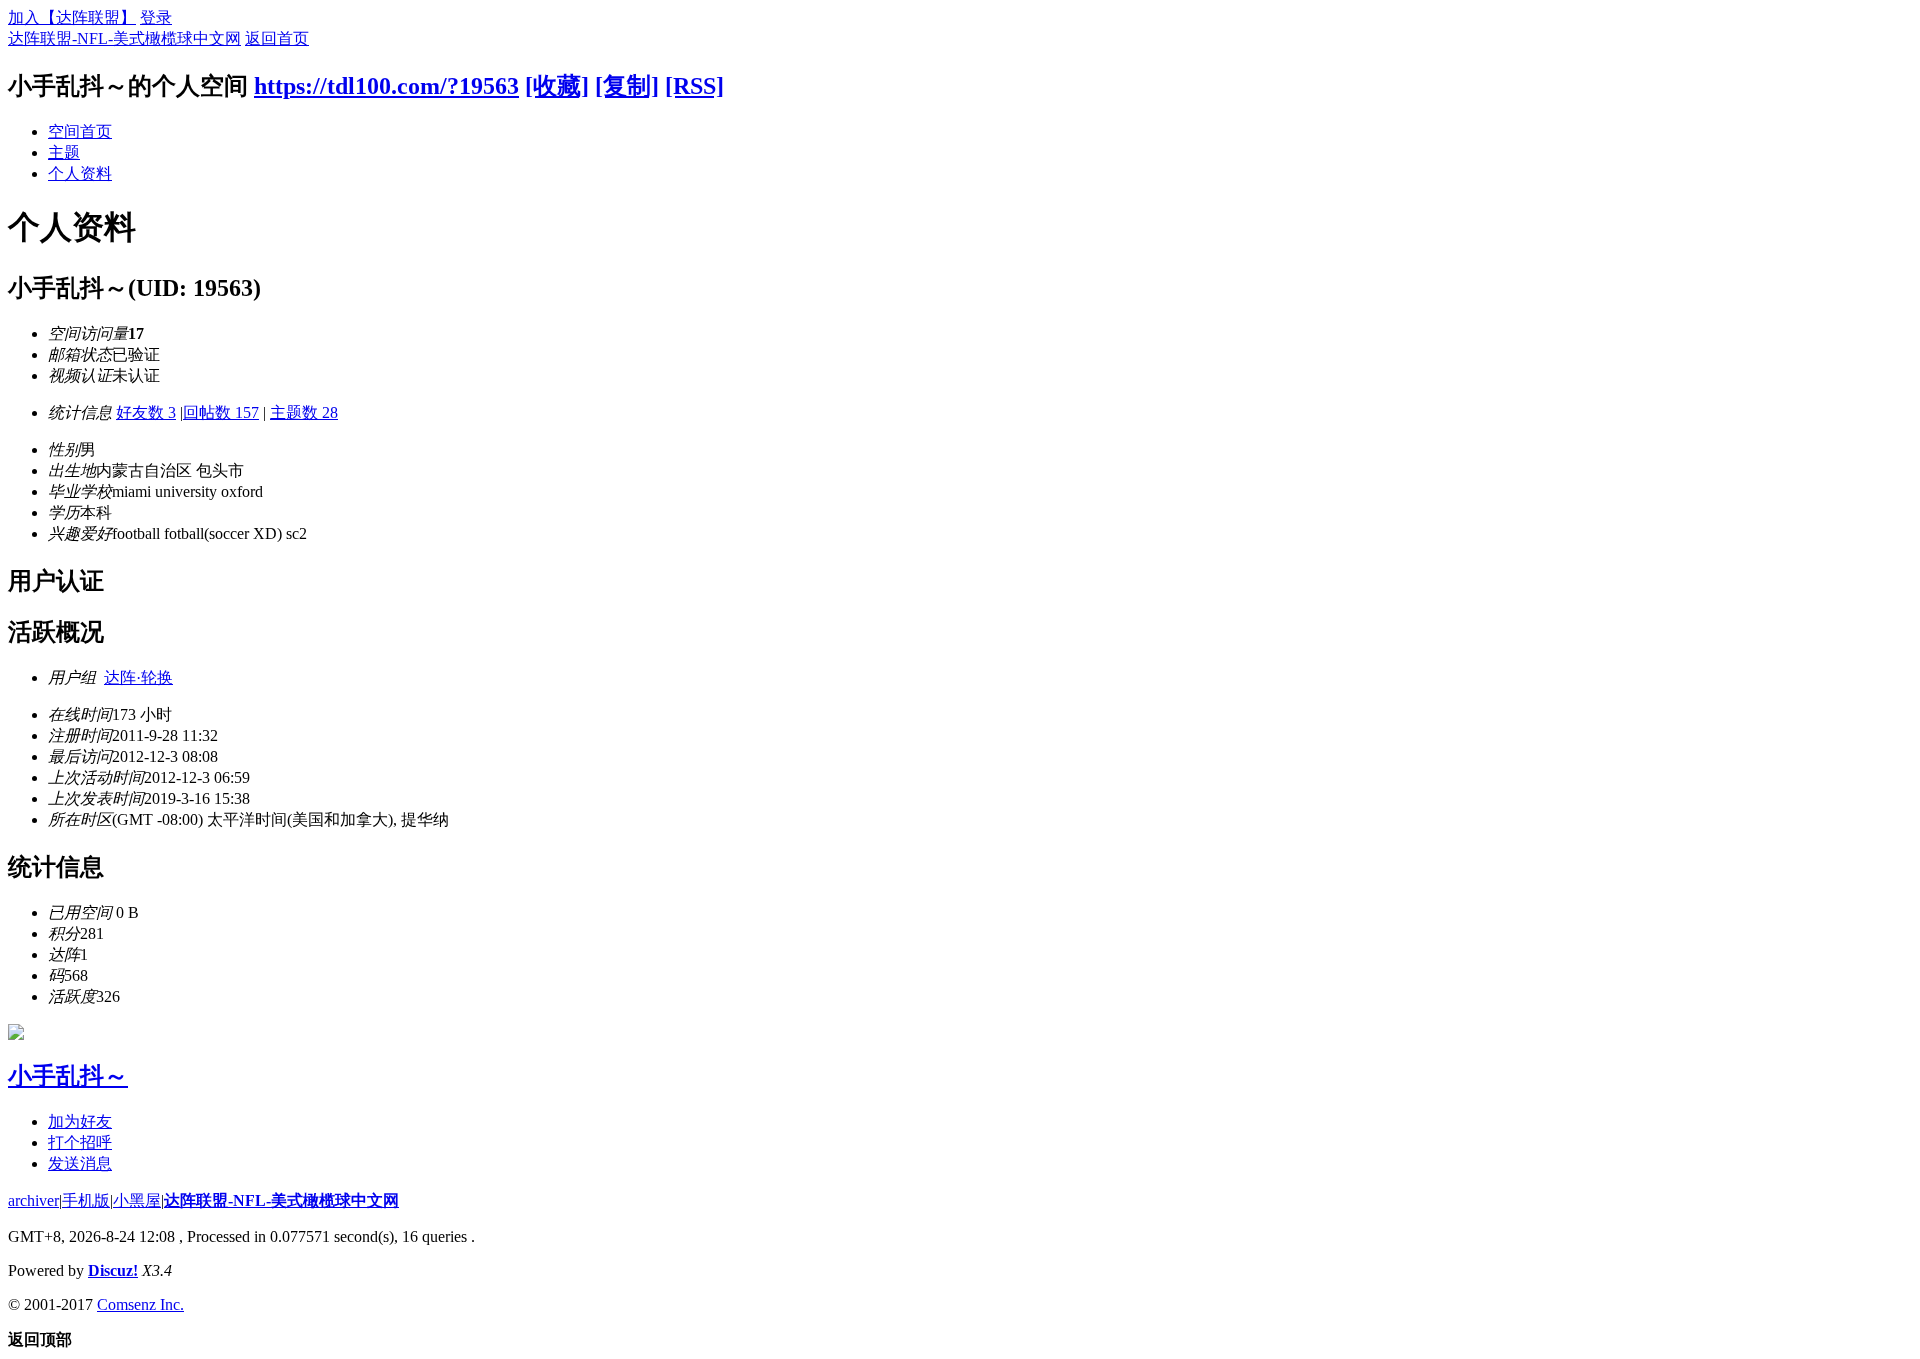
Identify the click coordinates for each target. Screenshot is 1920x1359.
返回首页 (277, 38)
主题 (64, 152)
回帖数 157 (221, 412)
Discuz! (113, 1270)
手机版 (86, 1200)
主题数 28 (304, 412)
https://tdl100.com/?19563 (386, 86)
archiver (33, 1200)
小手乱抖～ (68, 1076)
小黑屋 (137, 1200)
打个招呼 (80, 1142)
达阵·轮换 (138, 677)
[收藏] (557, 86)
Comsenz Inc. (140, 1304)
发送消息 (80, 1163)
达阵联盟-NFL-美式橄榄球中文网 (124, 38)
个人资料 (80, 173)
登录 (156, 17)
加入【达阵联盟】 (72, 17)
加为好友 (80, 1121)
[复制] (627, 86)
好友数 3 (146, 412)
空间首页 (80, 131)
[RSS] (694, 86)
